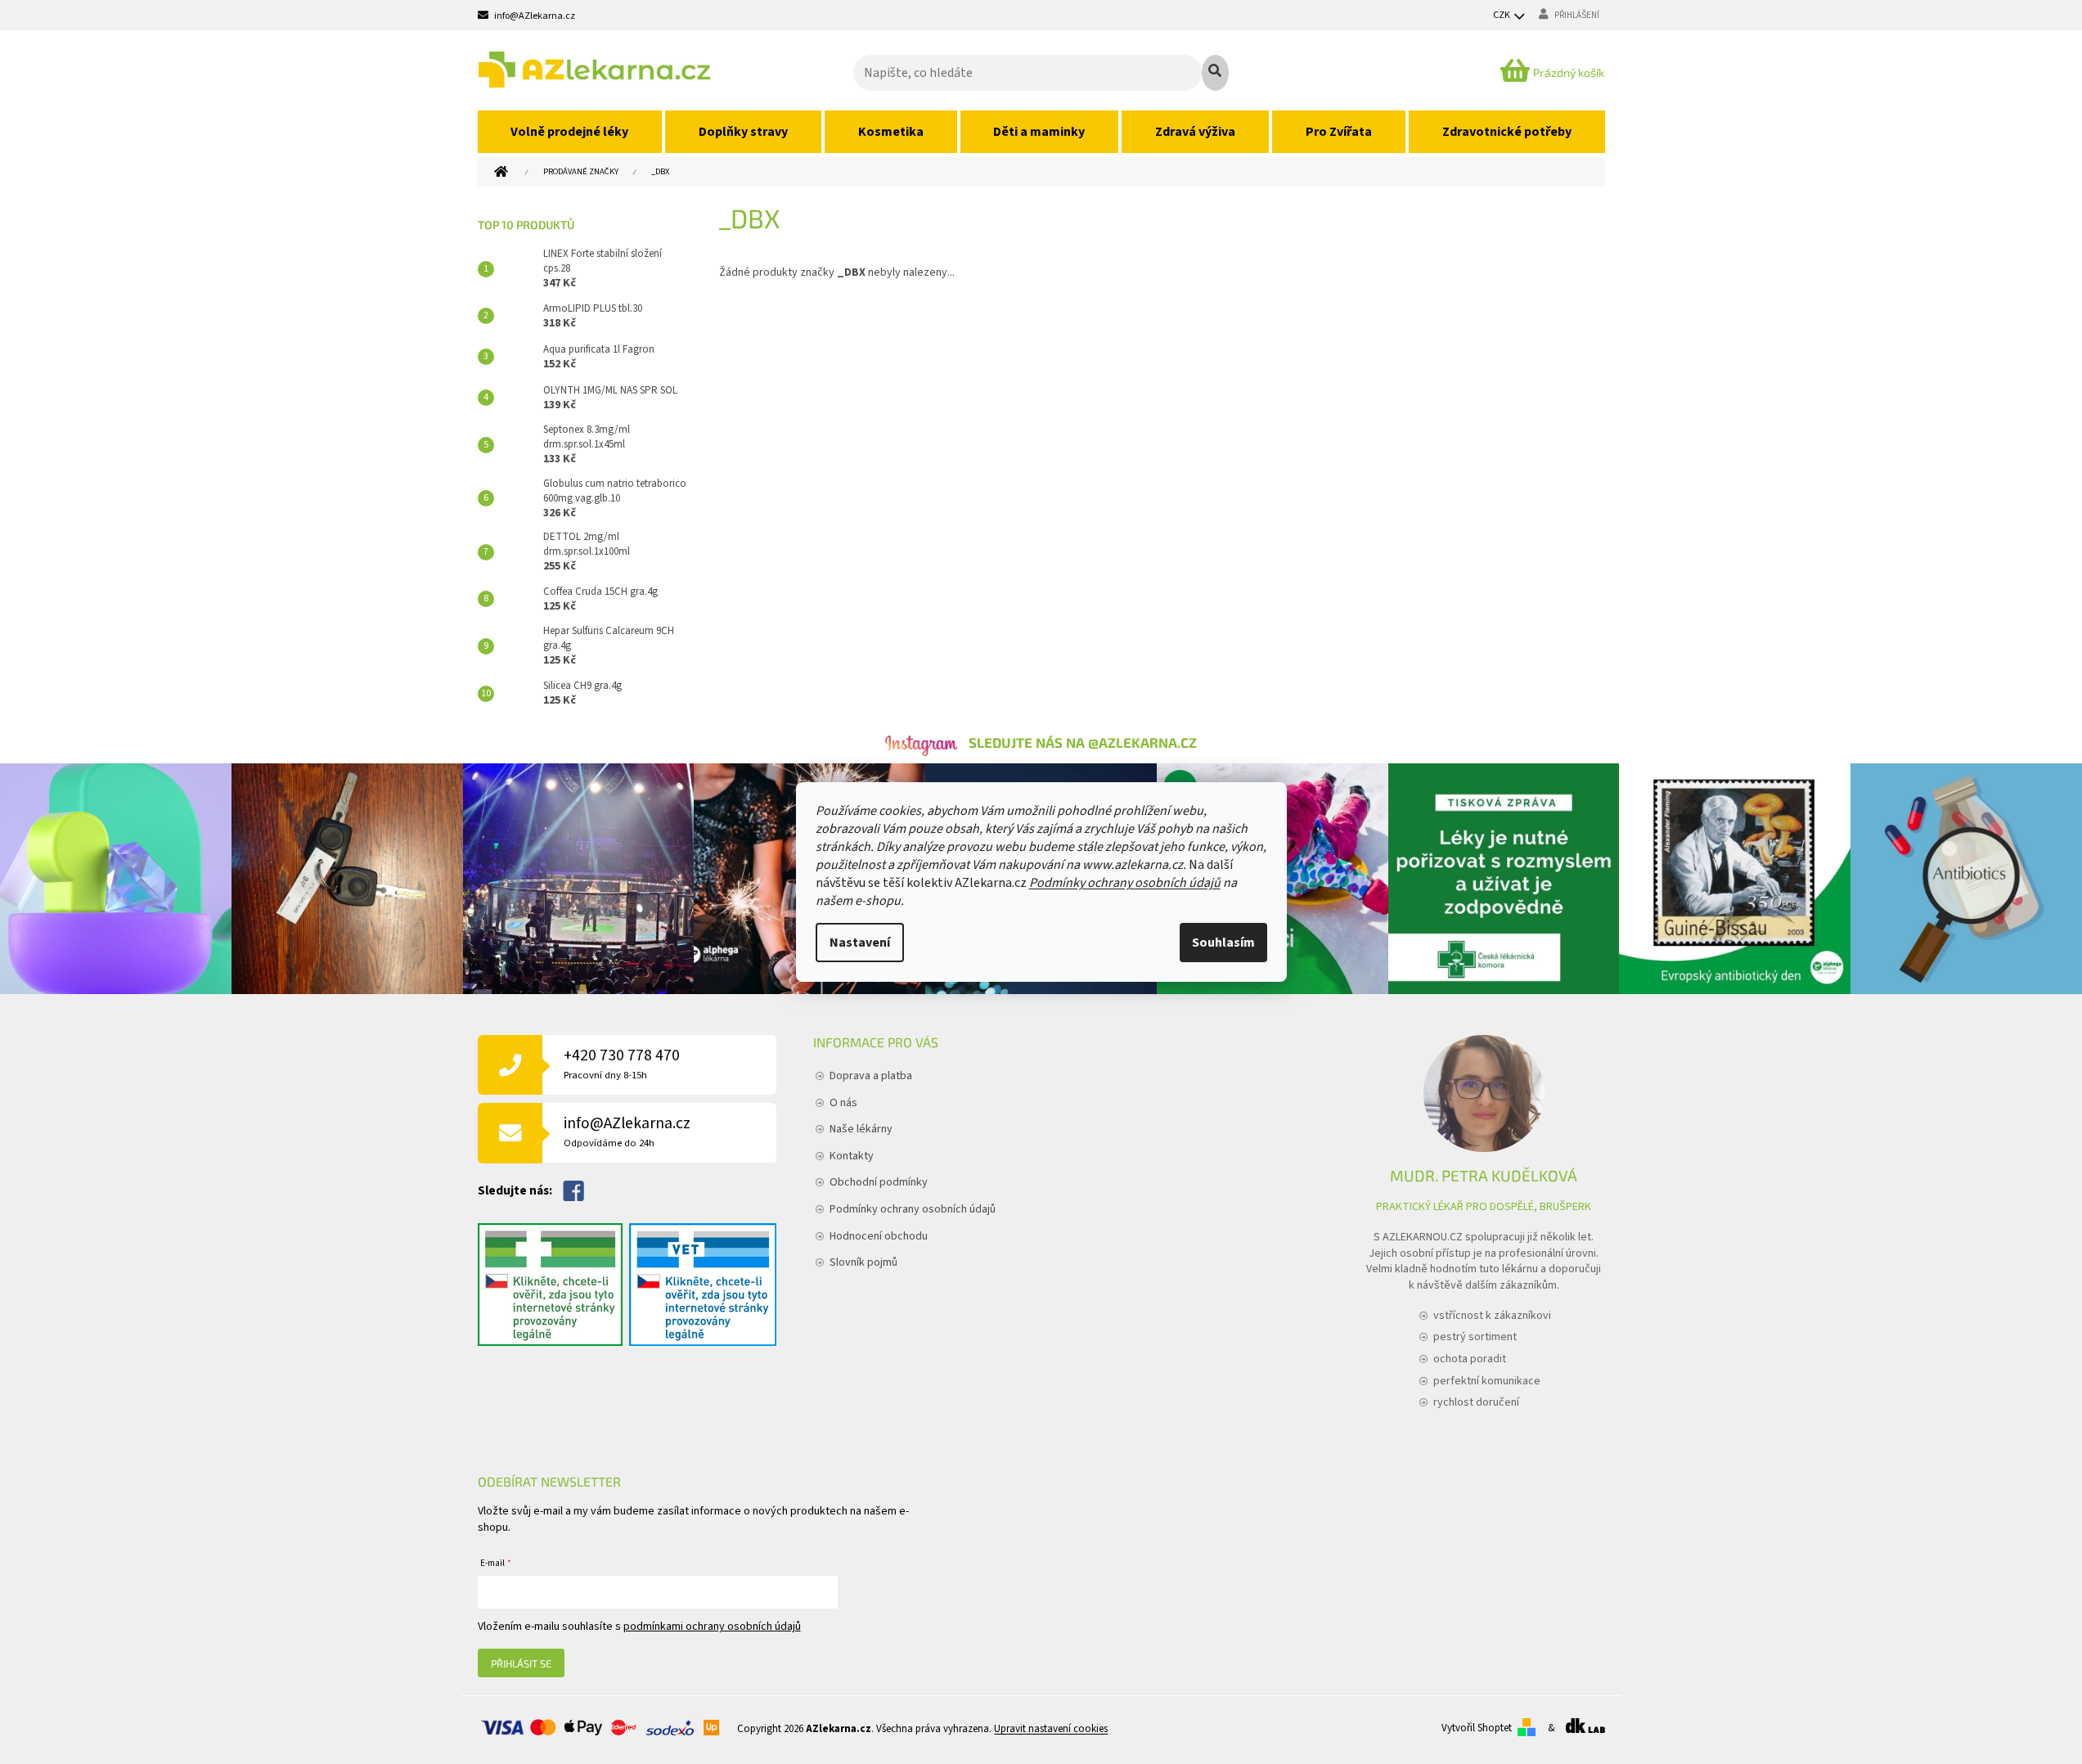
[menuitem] (570, 132)
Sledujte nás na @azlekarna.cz (1083, 742)
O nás (843, 1103)
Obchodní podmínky (879, 1182)
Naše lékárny (861, 1129)
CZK (1502, 15)
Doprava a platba (871, 1076)
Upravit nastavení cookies (1051, 1729)
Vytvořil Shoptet (1477, 1728)
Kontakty (852, 1156)
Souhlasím (1223, 943)
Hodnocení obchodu (879, 1236)
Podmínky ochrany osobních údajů (1125, 883)
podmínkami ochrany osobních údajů (712, 1627)
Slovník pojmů (863, 1262)
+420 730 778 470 (622, 1063)
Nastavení (860, 943)
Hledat (1215, 73)
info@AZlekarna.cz (627, 1131)
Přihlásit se (521, 1663)
